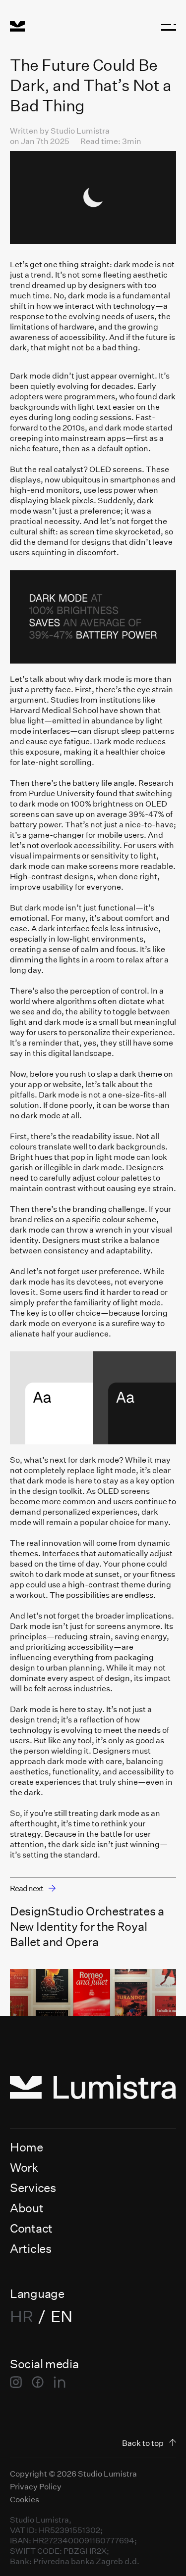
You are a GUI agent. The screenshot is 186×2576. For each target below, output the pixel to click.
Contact (31, 2228)
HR (21, 2316)
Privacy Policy (36, 2486)
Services (33, 2187)
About (27, 2208)
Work (24, 2167)
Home (27, 2147)
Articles (31, 2248)
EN (62, 2316)
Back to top (143, 2443)
